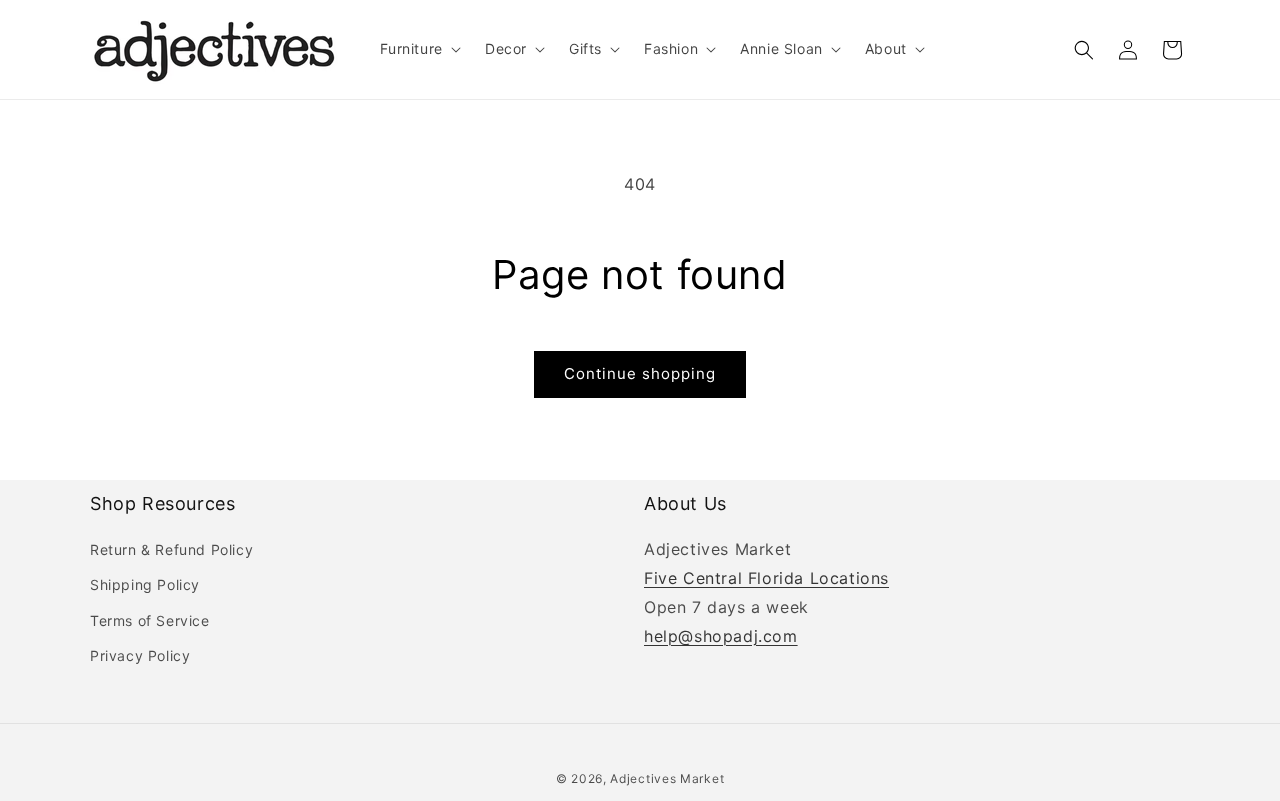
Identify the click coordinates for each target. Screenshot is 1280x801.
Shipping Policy (145, 584)
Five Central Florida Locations (766, 578)
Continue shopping (640, 373)
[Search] (1084, 50)
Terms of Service (150, 620)
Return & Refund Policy (171, 549)
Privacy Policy (140, 655)
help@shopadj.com (721, 636)
